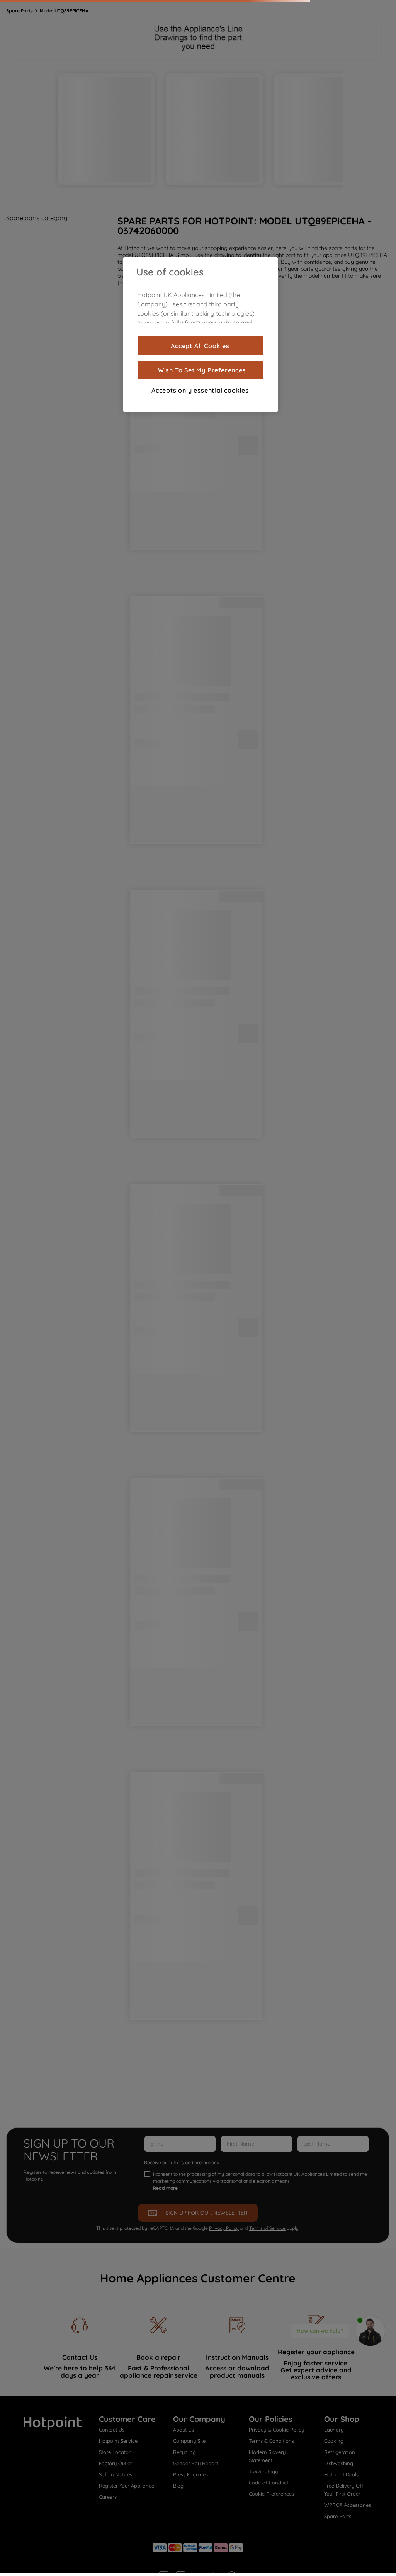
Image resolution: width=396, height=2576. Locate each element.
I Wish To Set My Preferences (200, 370)
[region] (201, 335)
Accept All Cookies (200, 346)
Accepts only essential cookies (200, 390)
